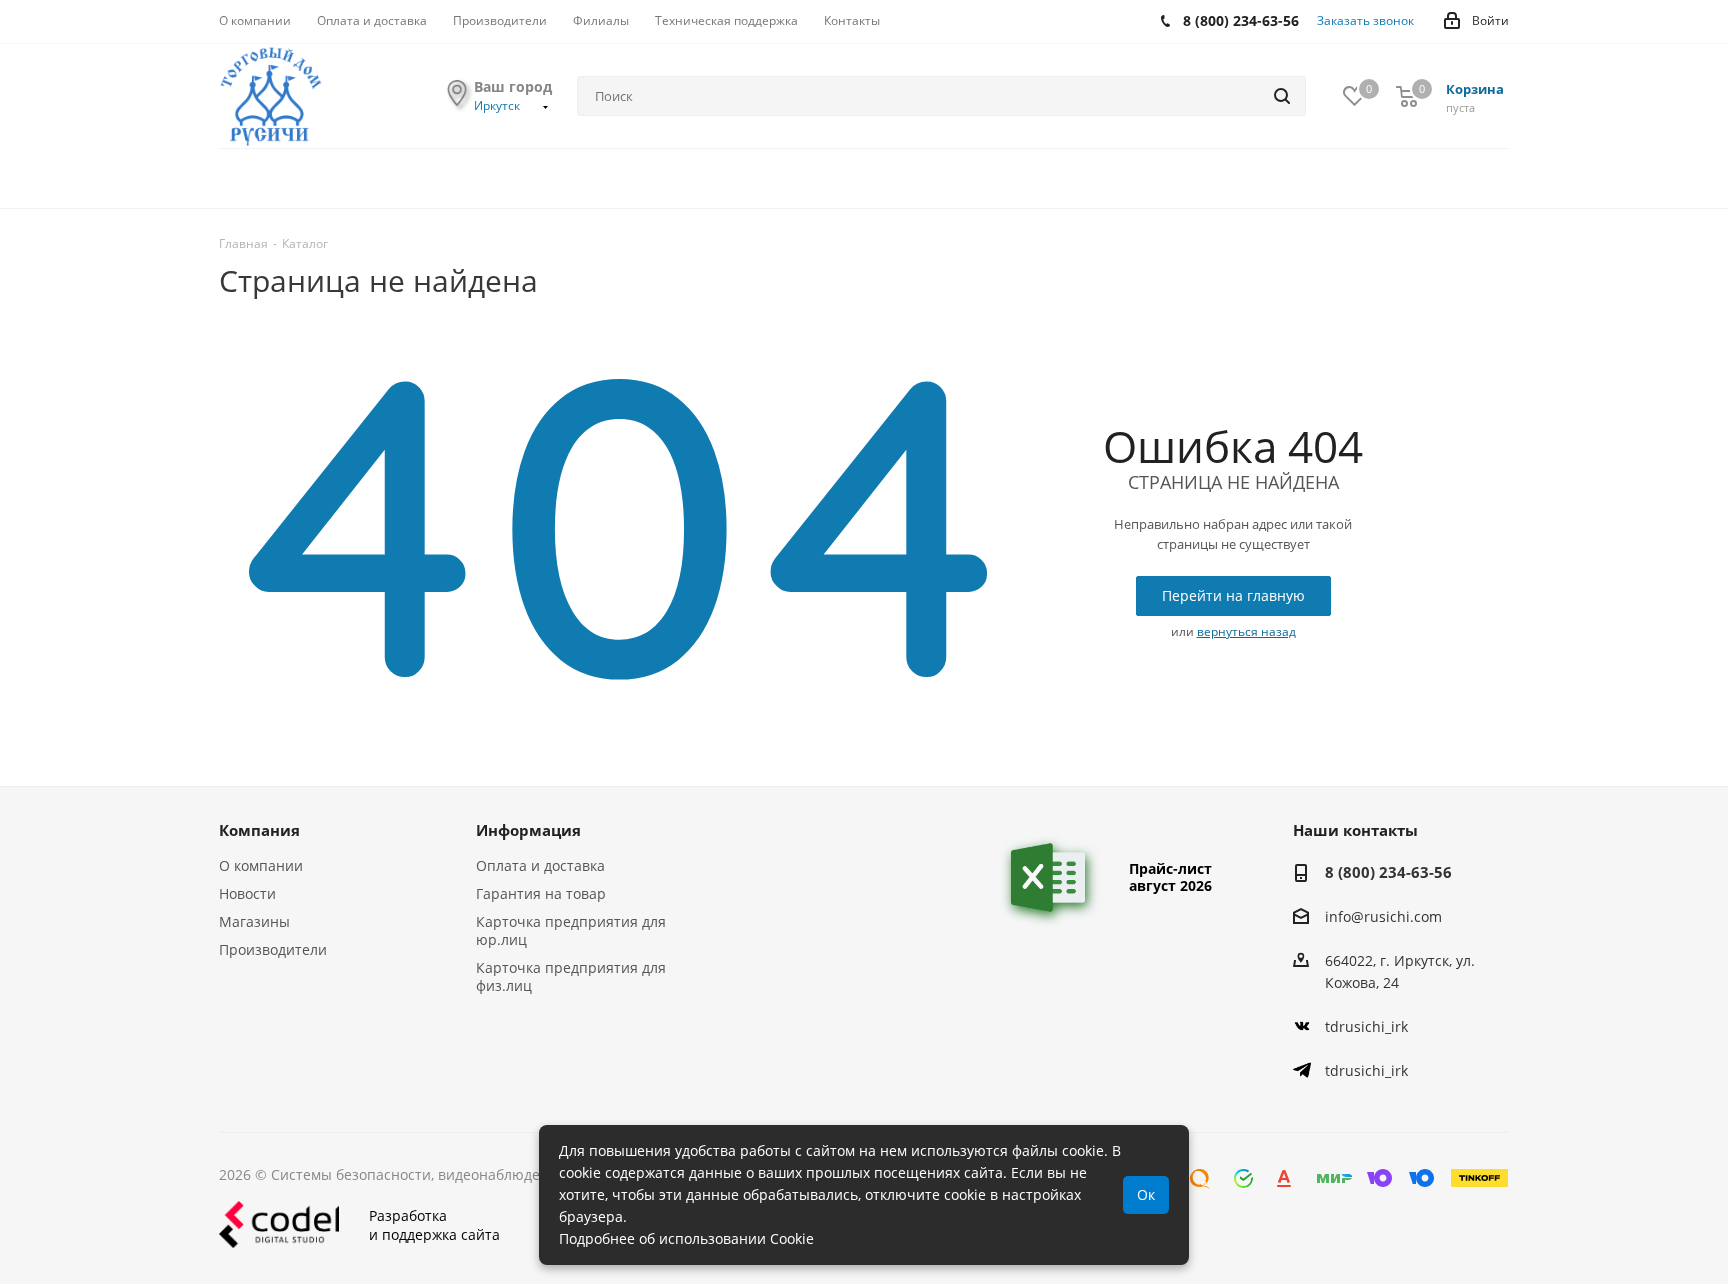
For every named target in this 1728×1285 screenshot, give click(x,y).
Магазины (254, 921)
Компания (259, 830)
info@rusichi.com (1383, 916)
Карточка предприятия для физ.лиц (571, 976)
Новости (247, 893)
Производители (273, 949)
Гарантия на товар (541, 893)
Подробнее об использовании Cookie (686, 1238)
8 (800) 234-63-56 (1388, 872)
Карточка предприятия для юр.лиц (571, 930)
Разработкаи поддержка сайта (434, 1225)
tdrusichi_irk (1366, 1026)
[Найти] (1282, 96)
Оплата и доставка (540, 865)
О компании (261, 865)
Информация (528, 830)
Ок (1146, 1194)
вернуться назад (1246, 631)
